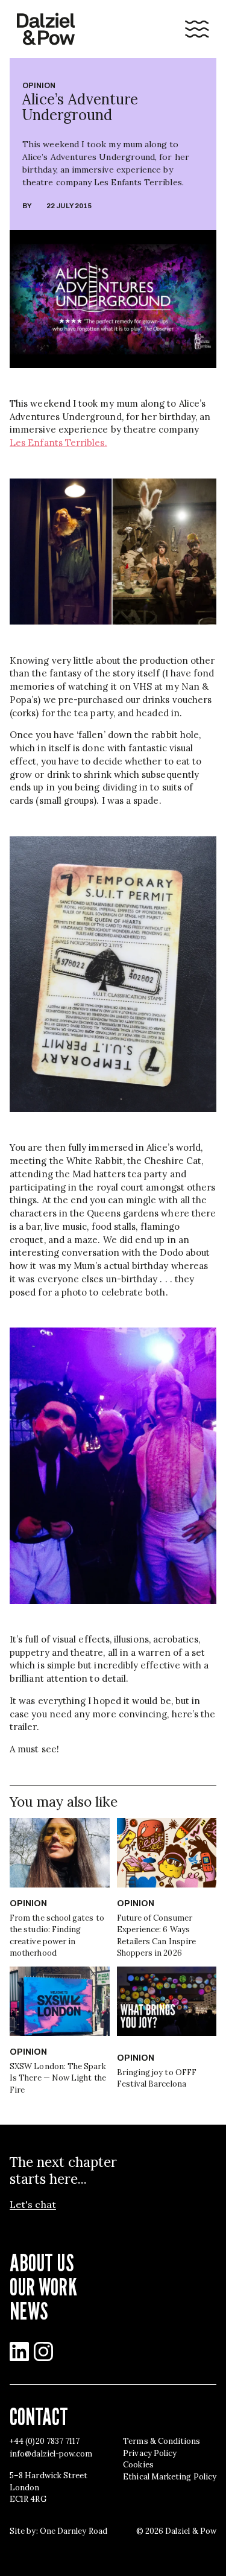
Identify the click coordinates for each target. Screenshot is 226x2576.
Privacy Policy (150, 2453)
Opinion (39, 86)
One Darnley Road (74, 2531)
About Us (42, 2262)
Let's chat (33, 2205)
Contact (39, 2416)
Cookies (138, 2465)
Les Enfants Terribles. (58, 443)
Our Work (43, 2286)
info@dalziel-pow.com (51, 2454)
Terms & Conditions (162, 2441)
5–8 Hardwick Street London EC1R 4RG (49, 2487)
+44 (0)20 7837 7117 (45, 2441)
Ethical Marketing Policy (170, 2477)
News (29, 2310)
